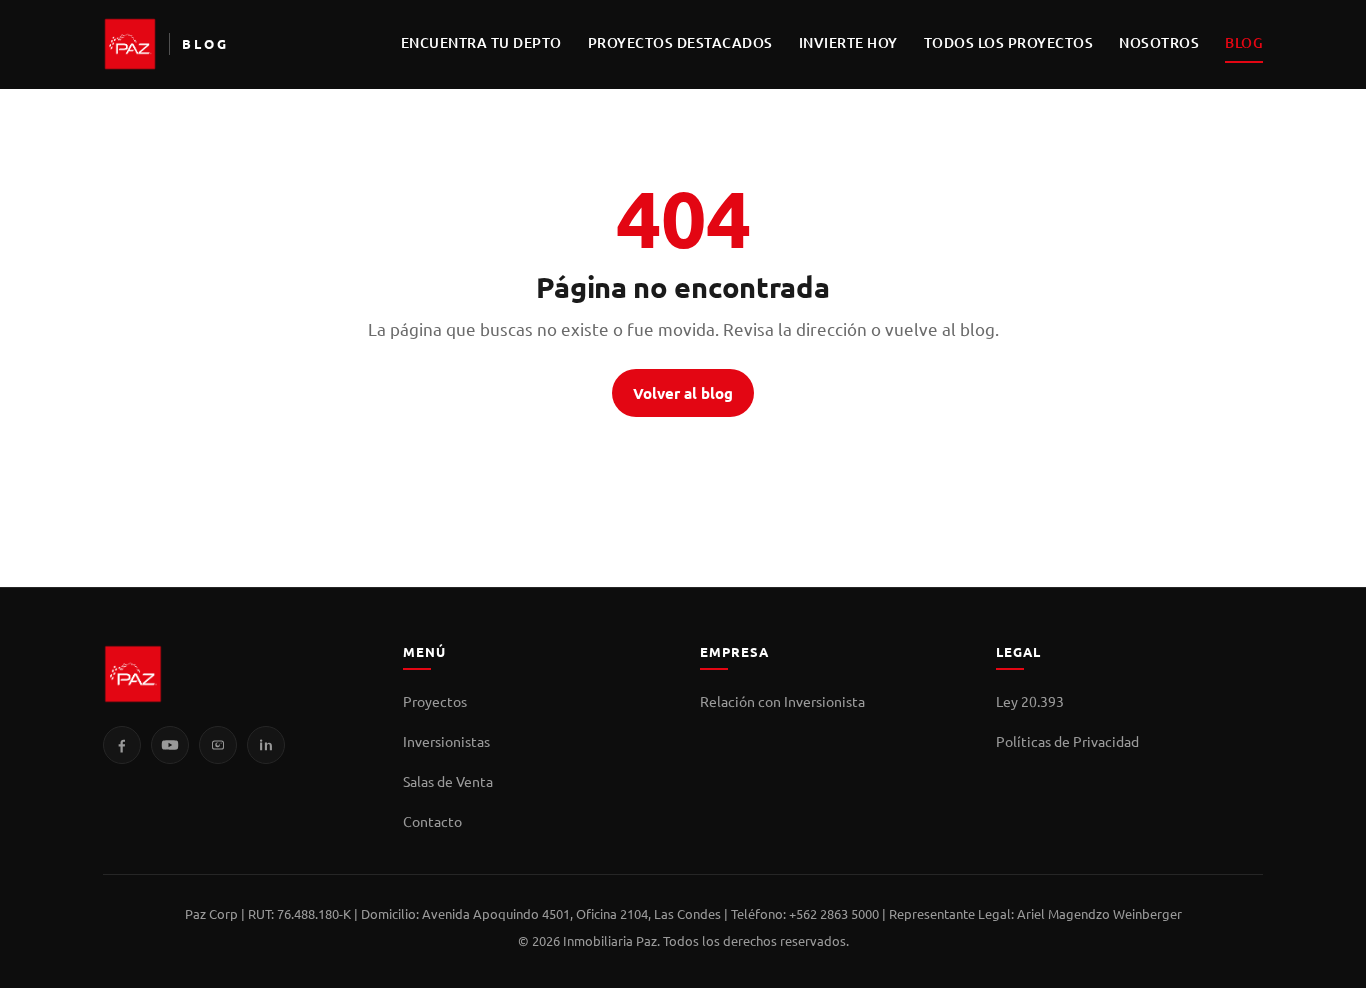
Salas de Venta (448, 781)
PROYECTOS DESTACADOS (680, 42)
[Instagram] (218, 745)
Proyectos (435, 701)
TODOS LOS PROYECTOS (1009, 42)
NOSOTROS (1159, 42)
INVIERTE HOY (848, 42)
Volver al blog (683, 393)
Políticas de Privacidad (1067, 741)
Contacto (432, 821)
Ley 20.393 (1030, 701)
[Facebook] (122, 745)
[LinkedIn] (266, 745)
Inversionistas (446, 741)
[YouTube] (170, 745)
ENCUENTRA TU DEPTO (481, 42)
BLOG (1244, 42)
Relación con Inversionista (782, 701)
